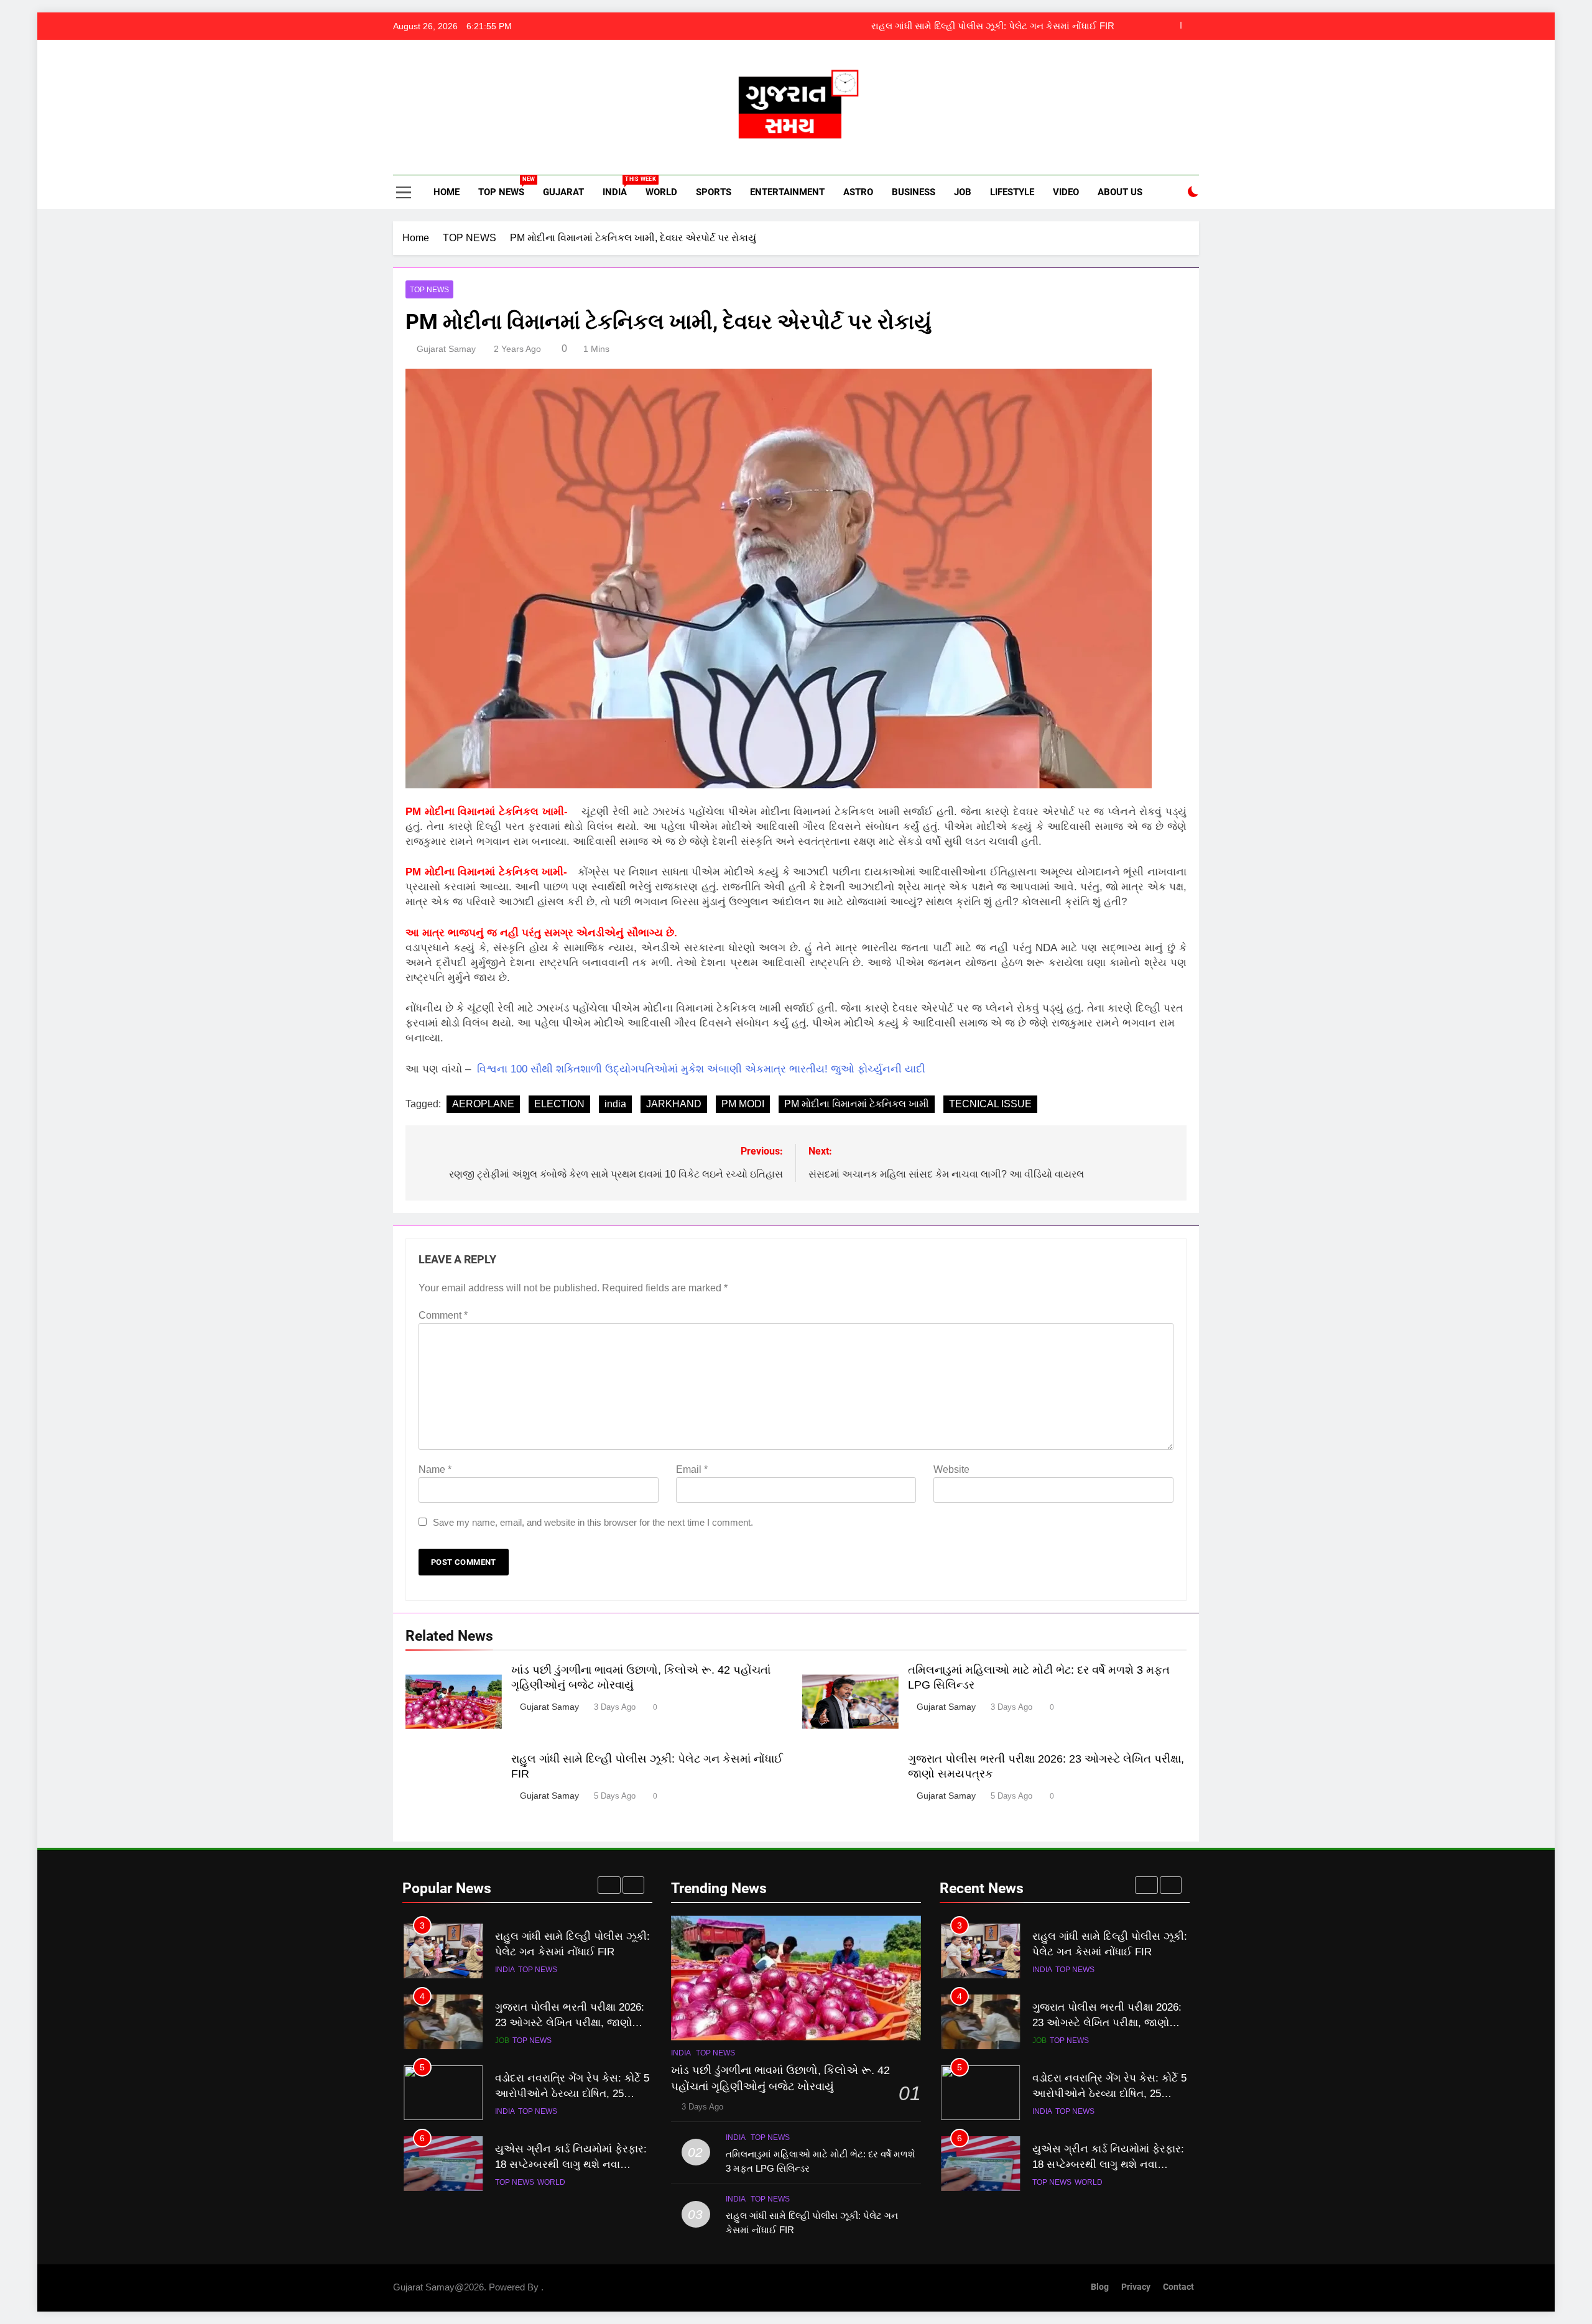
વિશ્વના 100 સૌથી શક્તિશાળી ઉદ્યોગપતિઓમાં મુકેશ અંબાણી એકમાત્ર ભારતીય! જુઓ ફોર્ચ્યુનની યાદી (701, 1069)
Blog (1100, 2287)
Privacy (1136, 2287)
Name (435, 1469)
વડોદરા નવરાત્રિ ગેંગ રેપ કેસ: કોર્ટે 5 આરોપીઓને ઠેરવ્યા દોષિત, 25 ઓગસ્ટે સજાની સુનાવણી (572, 2024)
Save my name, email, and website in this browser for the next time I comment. (593, 1522)
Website (951, 1469)
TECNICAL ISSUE (990, 1104)
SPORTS (714, 192)
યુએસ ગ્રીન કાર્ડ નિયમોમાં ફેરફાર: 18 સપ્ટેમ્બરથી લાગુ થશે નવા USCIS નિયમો (571, 2095)
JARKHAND (674, 1104)
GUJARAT (563, 192)
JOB (963, 192)
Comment (443, 1315)
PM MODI (743, 1104)
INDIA (619, 187)
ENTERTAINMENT (787, 192)
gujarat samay (446, 349)
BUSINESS (914, 192)
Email (692, 1469)
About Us (1120, 192)
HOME (445, 192)
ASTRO (858, 192)
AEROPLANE (483, 1104)
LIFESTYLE (1012, 192)
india (615, 1104)
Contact (1178, 2287)
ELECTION (559, 1104)
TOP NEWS (506, 187)
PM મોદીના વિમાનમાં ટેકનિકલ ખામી (857, 1104)
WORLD (661, 192)
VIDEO (1066, 192)
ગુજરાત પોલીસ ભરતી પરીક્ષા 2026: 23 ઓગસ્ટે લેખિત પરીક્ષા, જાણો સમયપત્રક (963, 26)
